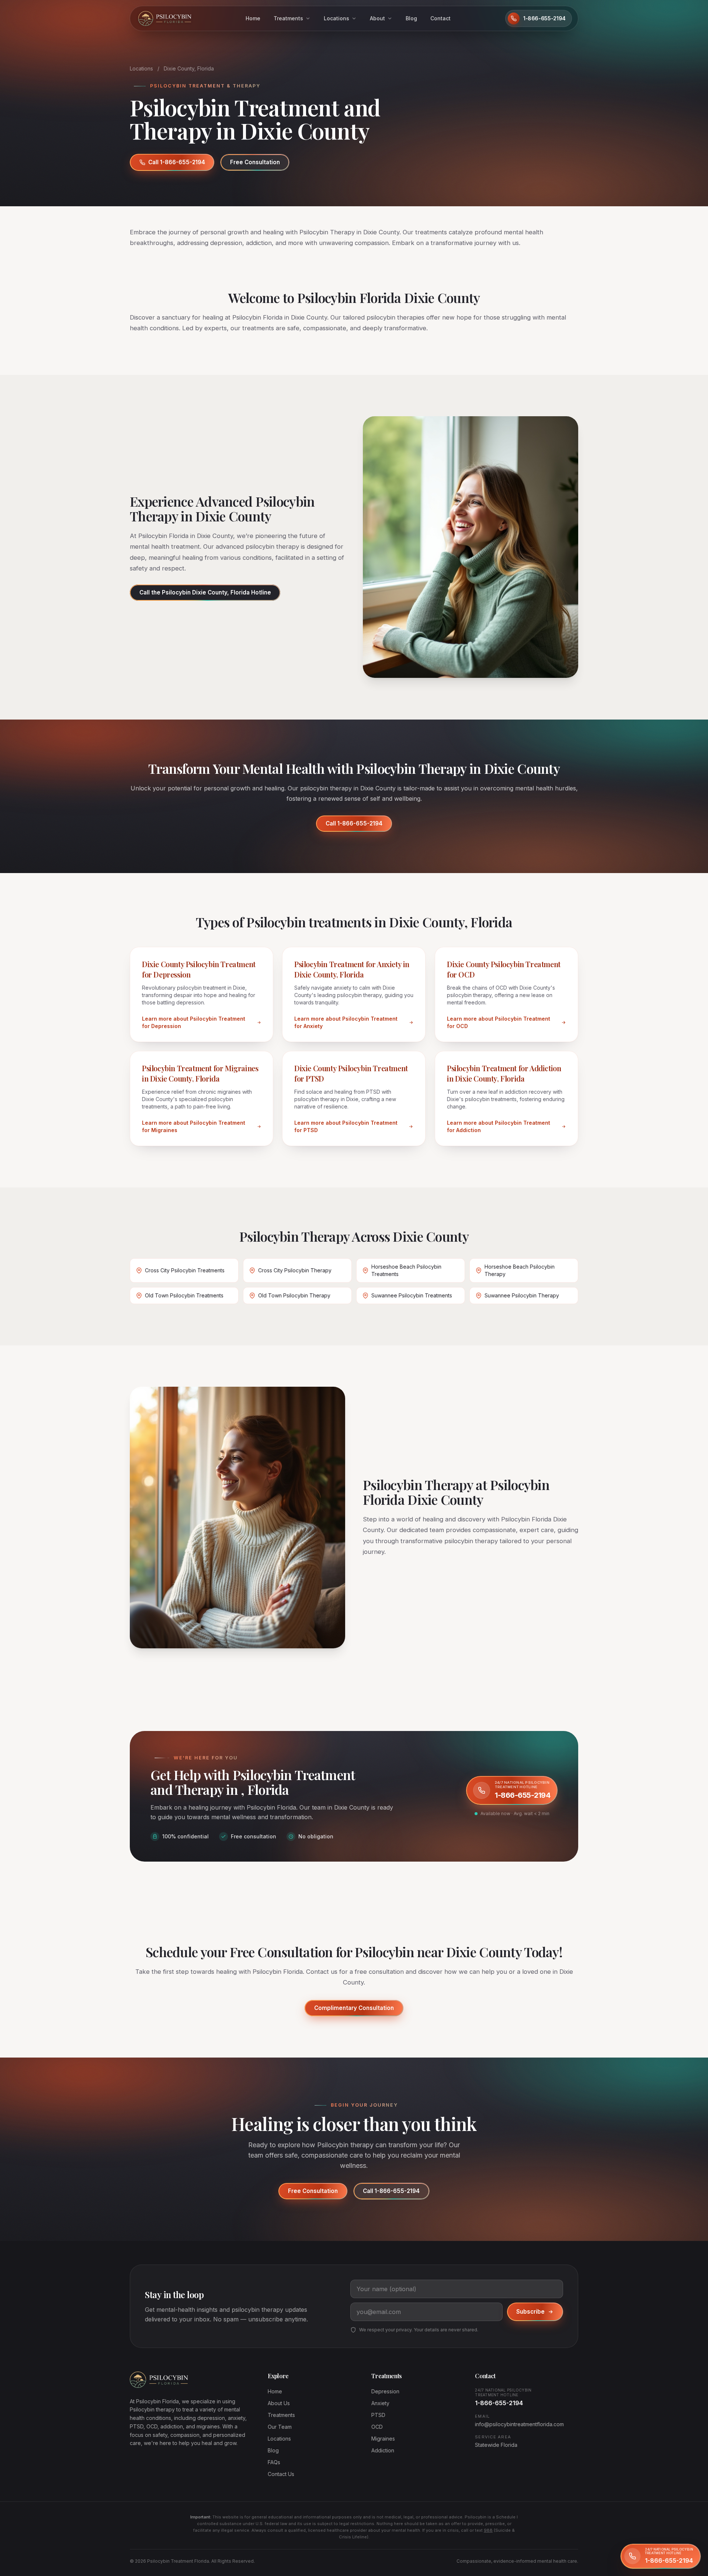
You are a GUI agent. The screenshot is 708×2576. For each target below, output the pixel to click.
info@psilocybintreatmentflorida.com (519, 2424)
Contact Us (281, 2474)
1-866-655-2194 (499, 2403)
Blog (411, 18)
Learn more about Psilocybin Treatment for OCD (499, 1022)
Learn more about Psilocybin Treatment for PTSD (346, 1126)
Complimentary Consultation (354, 2008)
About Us (279, 2403)
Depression (385, 2391)
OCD (377, 2427)
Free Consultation (255, 162)
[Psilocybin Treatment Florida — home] (164, 18)
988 (488, 2530)
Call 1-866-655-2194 (177, 162)
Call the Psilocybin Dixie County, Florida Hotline (205, 592)
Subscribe (530, 2312)
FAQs (274, 2462)
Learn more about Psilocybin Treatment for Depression (194, 1022)
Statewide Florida (496, 2445)
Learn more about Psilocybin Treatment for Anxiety (346, 1022)
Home (253, 18)
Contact (440, 18)
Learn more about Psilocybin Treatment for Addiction (499, 1126)
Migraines (383, 2439)
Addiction (383, 2450)
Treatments (288, 18)
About (377, 18)
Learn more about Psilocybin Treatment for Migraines (194, 1126)
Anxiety (380, 2403)
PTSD (378, 2415)
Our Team (280, 2427)
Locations (336, 18)
